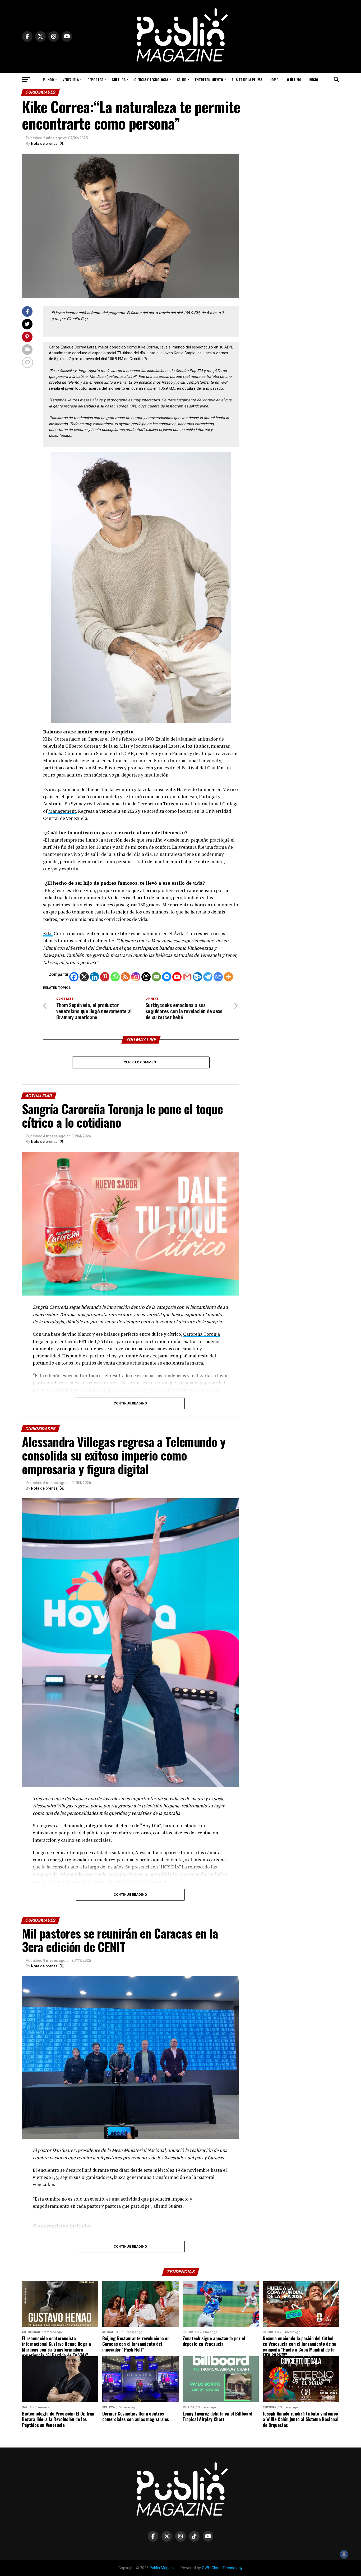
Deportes (95, 79)
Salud (182, 79)
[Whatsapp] (115, 977)
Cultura (119, 79)
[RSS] (125, 977)
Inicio (313, 79)
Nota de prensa (44, 144)
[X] (84, 977)
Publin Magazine (164, 2568)
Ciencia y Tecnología (151, 79)
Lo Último (293, 79)
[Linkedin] (94, 977)
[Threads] (146, 977)
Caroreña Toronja (202, 1334)
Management (62, 811)
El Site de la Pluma (247, 79)
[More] (228, 977)
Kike (48, 933)
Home (274, 79)
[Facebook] (74, 977)
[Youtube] (177, 977)
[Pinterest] (105, 977)
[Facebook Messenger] (167, 977)
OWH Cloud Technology (222, 2568)
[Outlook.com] (198, 977)
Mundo (48, 79)
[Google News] (218, 977)
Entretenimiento (209, 79)
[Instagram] (136, 977)
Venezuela (71, 79)
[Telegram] (208, 977)
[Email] (156, 977)
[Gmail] (187, 977)
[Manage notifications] (344, 2554)
